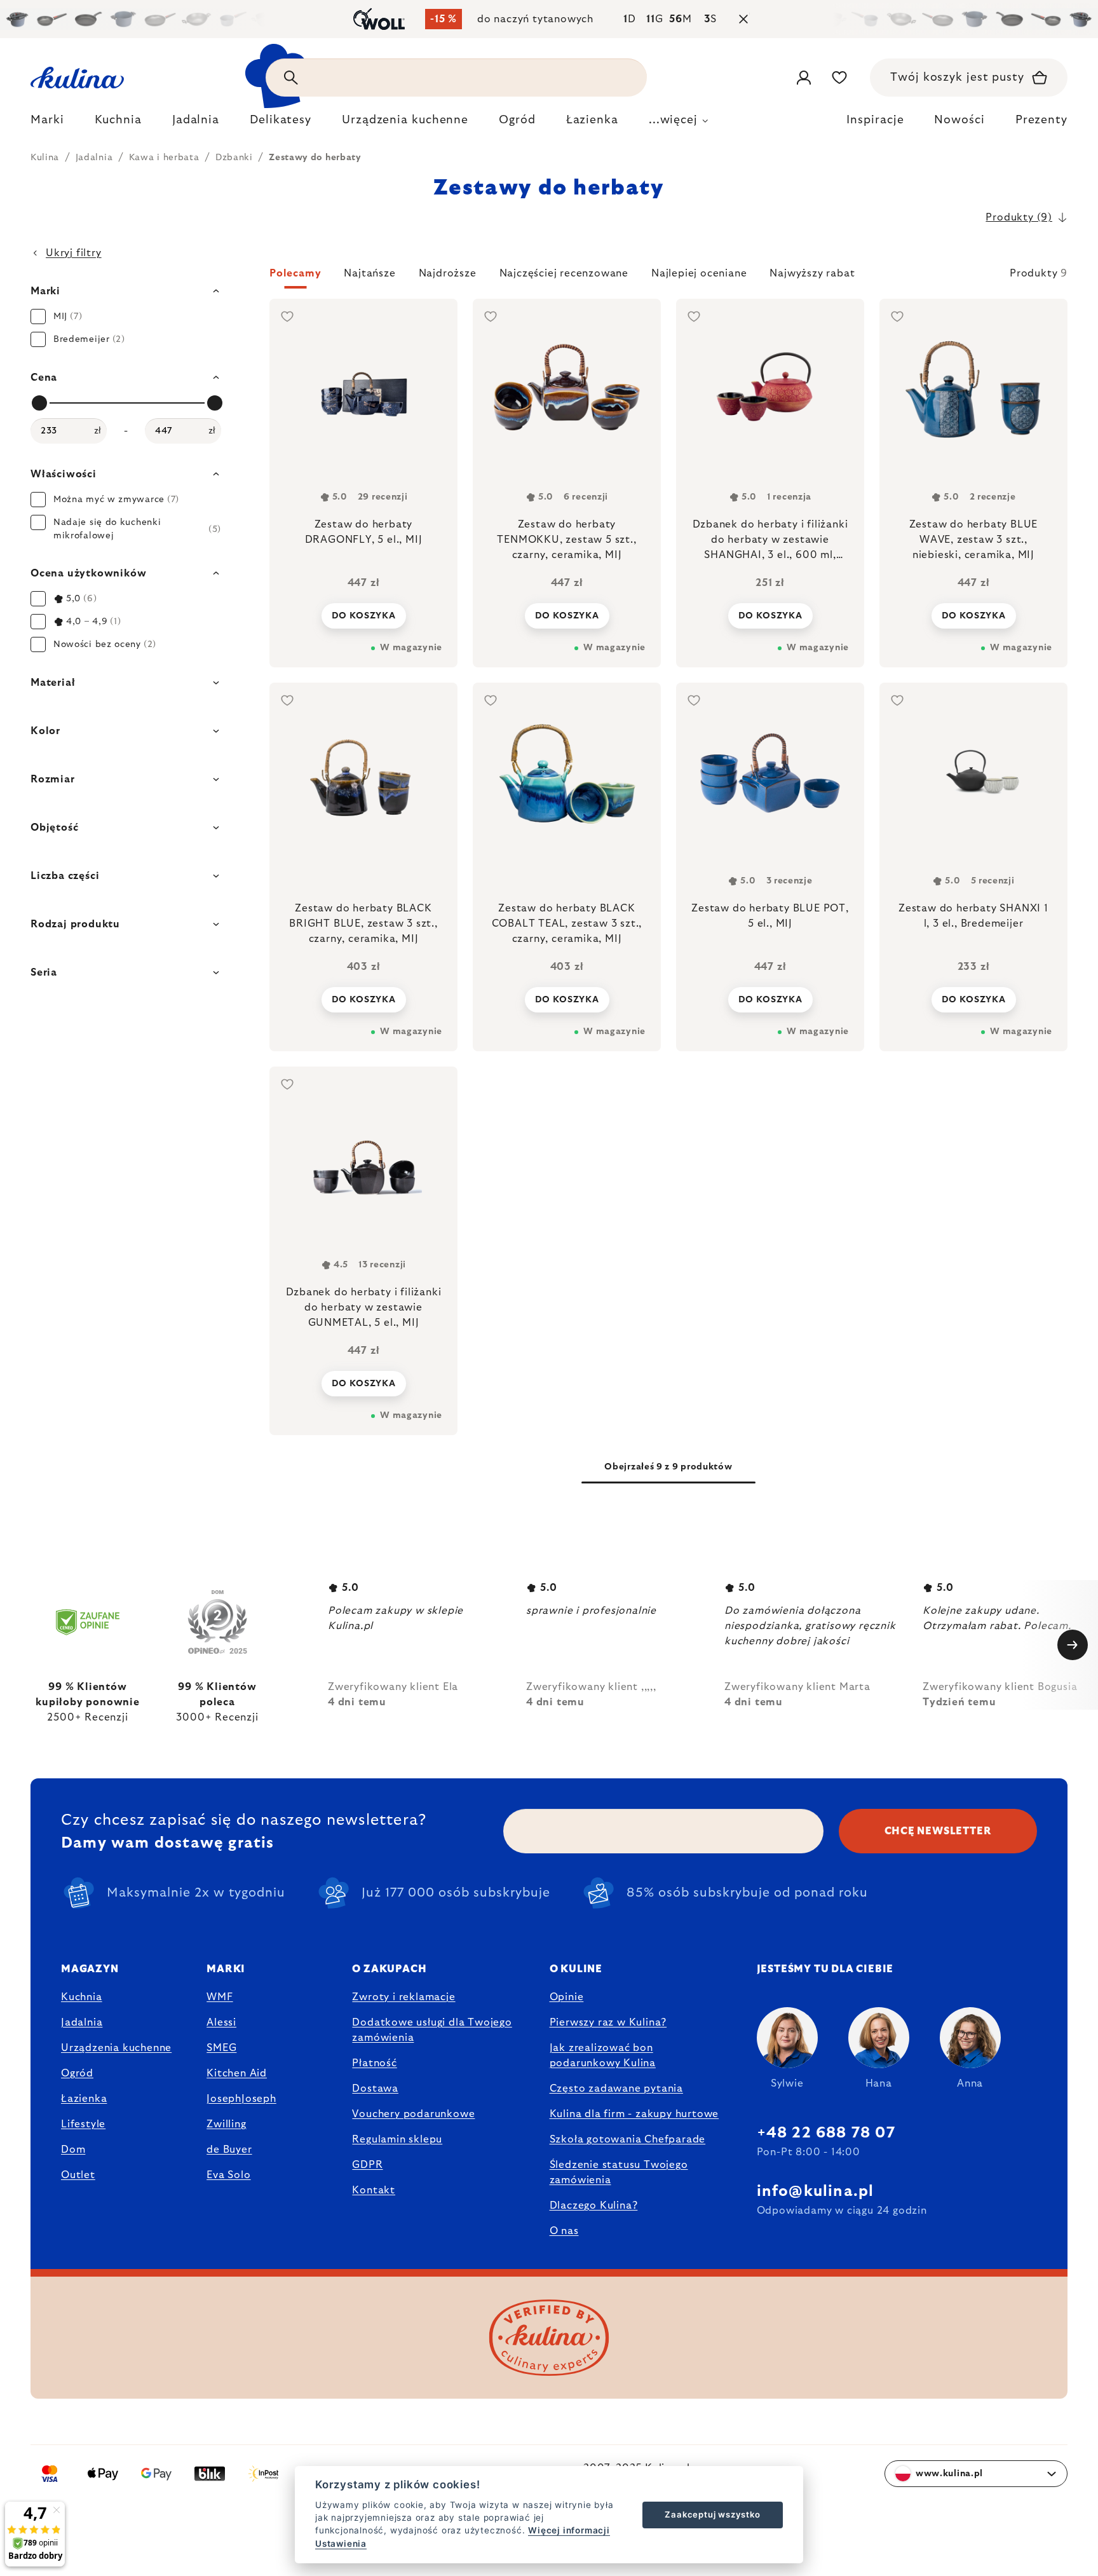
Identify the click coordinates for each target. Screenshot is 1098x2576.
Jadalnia (82, 2022)
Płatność (374, 2063)
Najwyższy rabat (812, 273)
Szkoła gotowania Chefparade (628, 2139)
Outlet (78, 2175)
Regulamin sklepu (397, 2139)
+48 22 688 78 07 (826, 2133)
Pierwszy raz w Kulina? (608, 2022)
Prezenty (1041, 120)
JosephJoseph (241, 2099)
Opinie (567, 1997)
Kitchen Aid (237, 2073)
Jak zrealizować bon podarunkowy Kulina (603, 2055)
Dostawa (375, 2089)
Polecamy (295, 273)
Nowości (959, 120)
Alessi (221, 2022)
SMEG (221, 2048)
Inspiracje (875, 120)
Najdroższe (448, 273)
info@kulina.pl (816, 2191)
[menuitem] (47, 123)
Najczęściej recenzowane (564, 273)
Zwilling (226, 2124)
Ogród (77, 2073)
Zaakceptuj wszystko (712, 2514)
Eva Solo (228, 2175)
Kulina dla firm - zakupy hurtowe (634, 2114)
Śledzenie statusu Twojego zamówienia (619, 2172)
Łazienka (84, 2099)
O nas (564, 2231)
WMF (220, 1997)
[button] (668, 277)
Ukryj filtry (74, 253)
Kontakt (374, 2190)
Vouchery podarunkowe (413, 2114)
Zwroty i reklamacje (403, 1997)
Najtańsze (369, 273)
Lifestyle (83, 2124)
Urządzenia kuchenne (116, 2048)
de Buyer (229, 2150)
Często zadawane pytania (616, 2089)
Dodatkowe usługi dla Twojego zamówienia (432, 2030)
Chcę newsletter (938, 1831)
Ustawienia (341, 2544)
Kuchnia (82, 1997)
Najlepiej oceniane (699, 273)
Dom (73, 2150)
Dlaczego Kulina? (594, 2205)
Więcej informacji (569, 2530)
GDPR (367, 2165)
